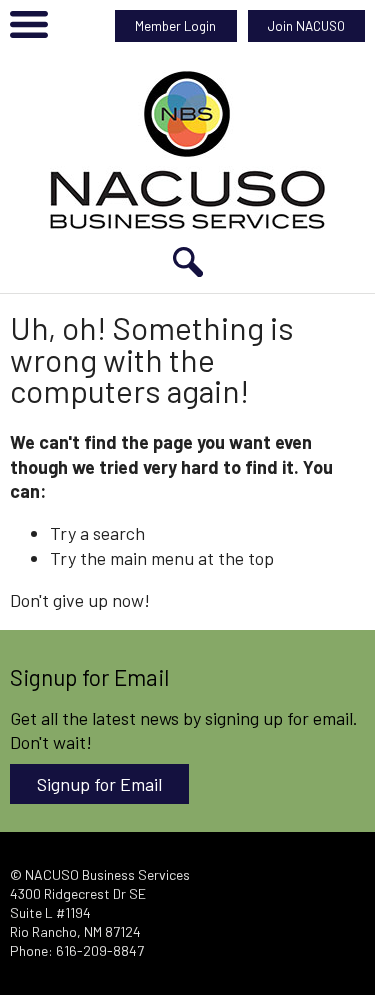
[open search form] (188, 262)
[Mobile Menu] (29, 29)
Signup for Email (99, 784)
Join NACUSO (306, 25)
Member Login (175, 25)
